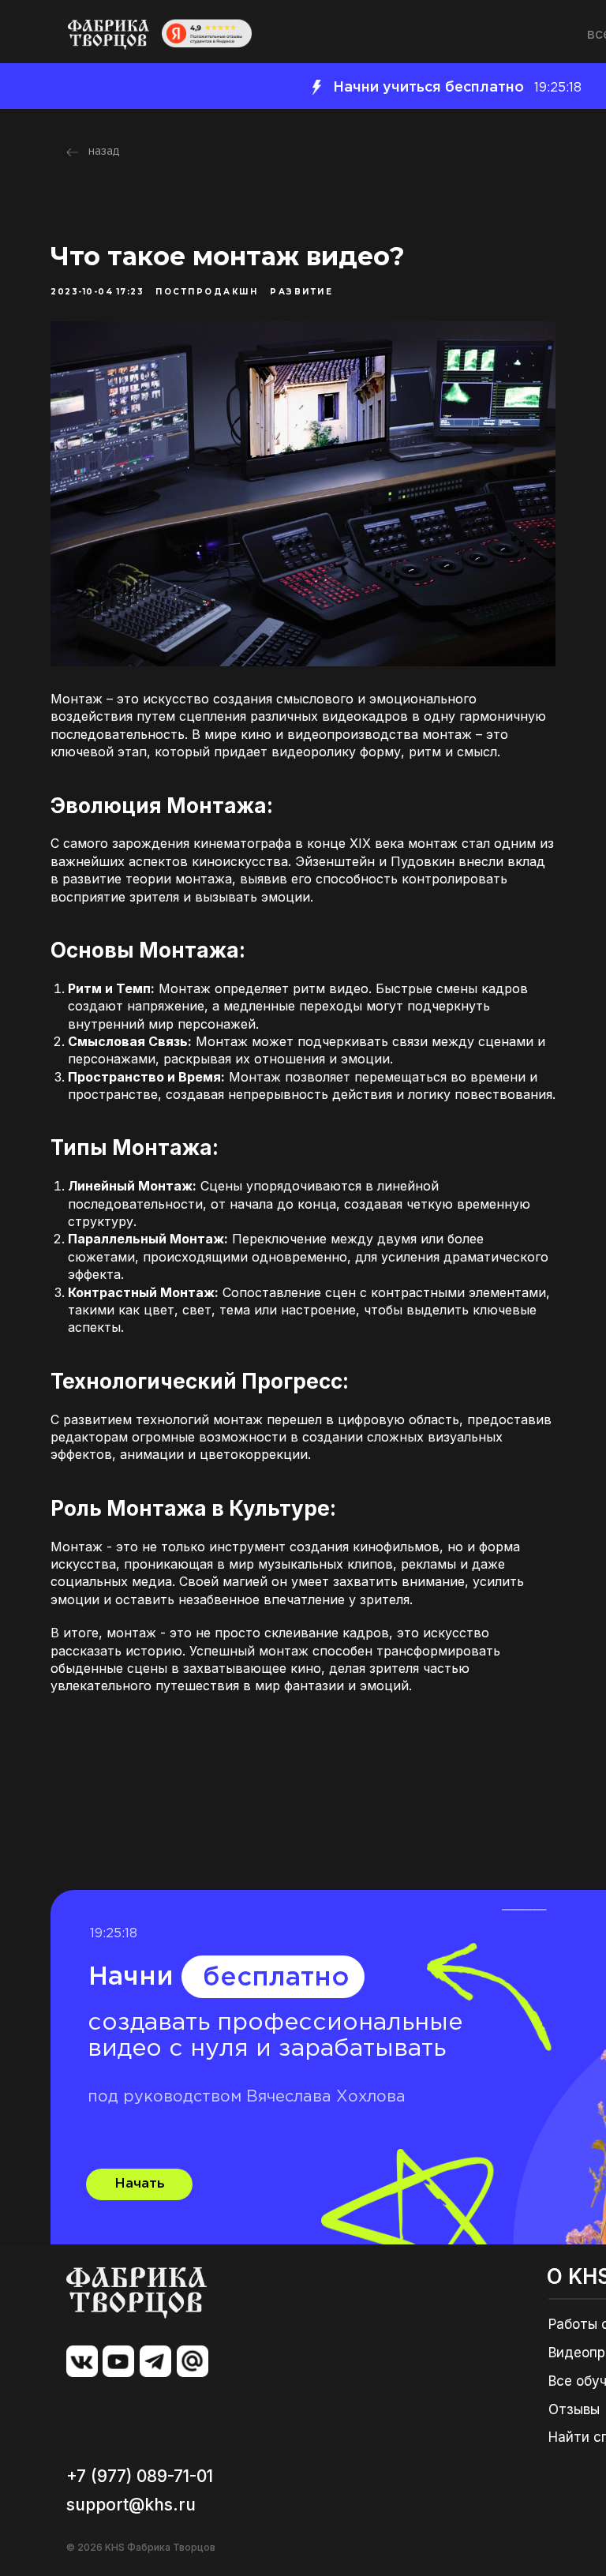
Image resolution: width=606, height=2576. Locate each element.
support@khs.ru (131, 2505)
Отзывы (574, 2409)
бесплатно (276, 1978)
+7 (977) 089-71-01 (140, 2476)
